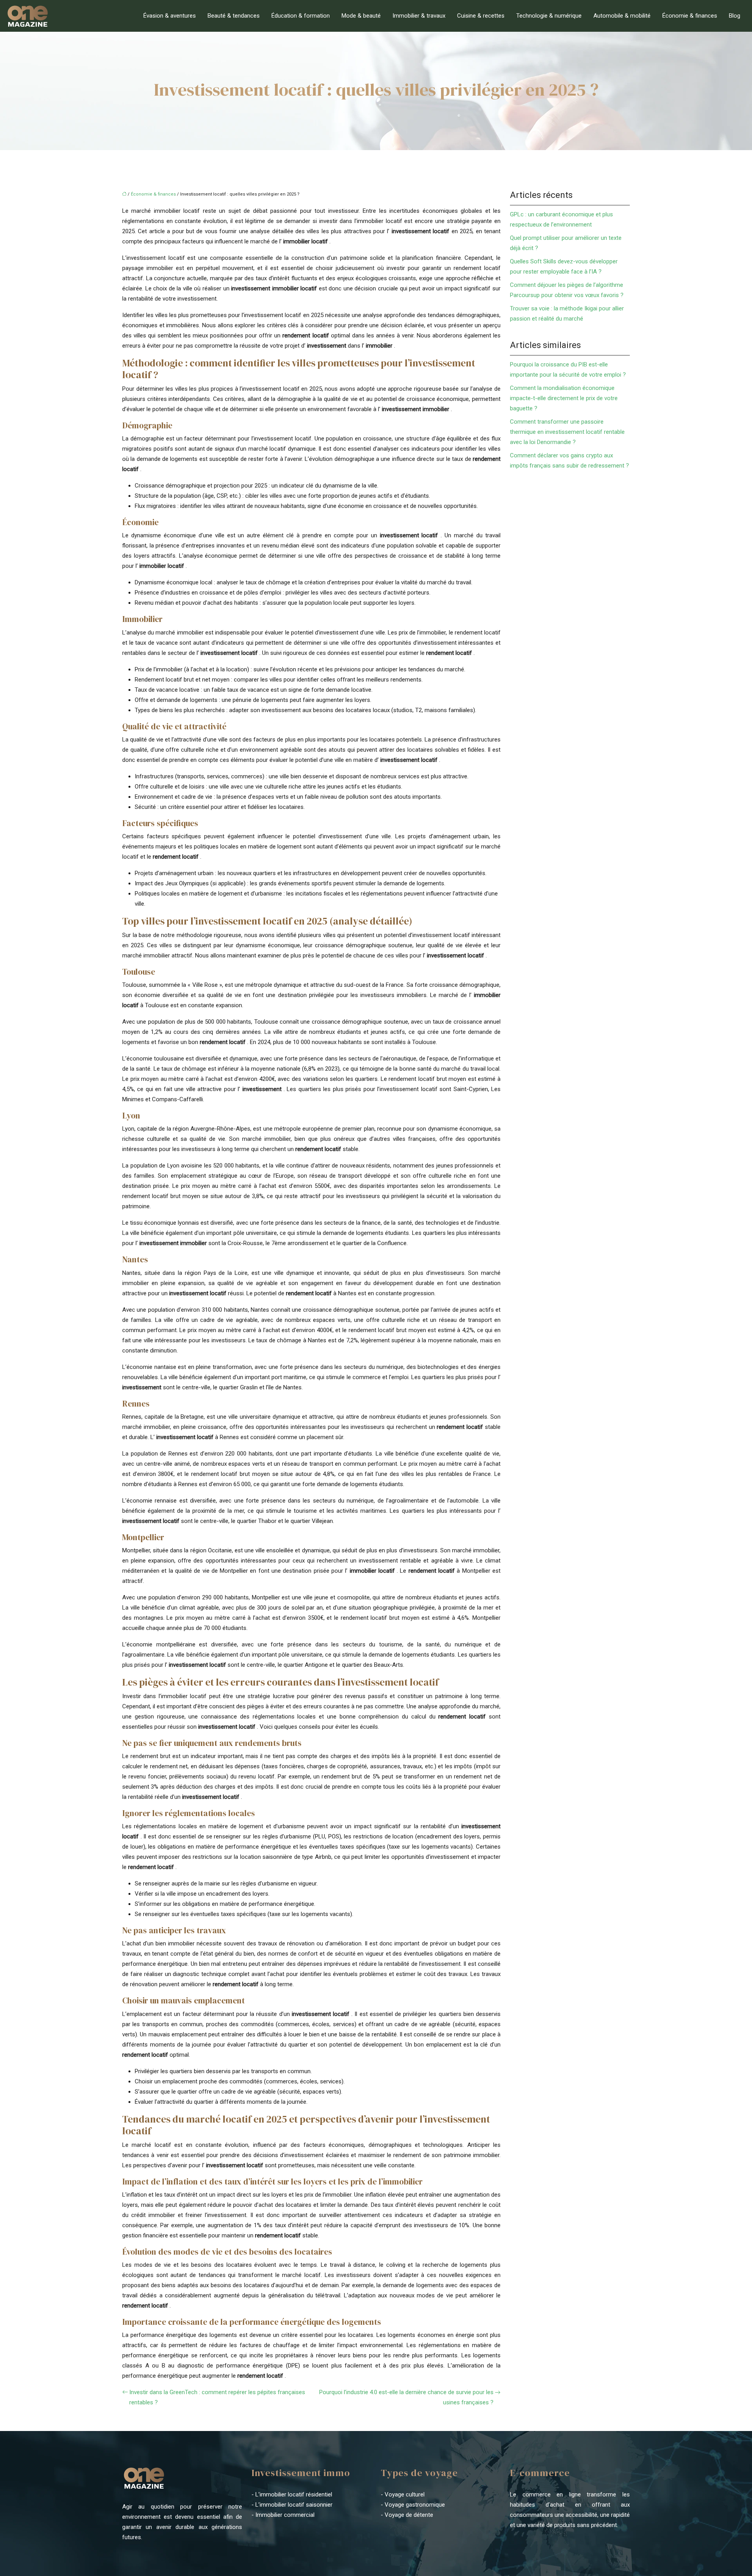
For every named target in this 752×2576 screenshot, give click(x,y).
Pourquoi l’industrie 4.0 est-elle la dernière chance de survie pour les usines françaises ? (406, 2397)
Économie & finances (690, 16)
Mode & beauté (361, 16)
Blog (735, 16)
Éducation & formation (301, 16)
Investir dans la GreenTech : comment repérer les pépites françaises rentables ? (217, 2397)
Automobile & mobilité (622, 16)
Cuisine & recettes (481, 16)
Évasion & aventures (170, 16)
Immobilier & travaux (419, 16)
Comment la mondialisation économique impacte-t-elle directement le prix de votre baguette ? (564, 398)
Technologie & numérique (549, 16)
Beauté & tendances (234, 16)
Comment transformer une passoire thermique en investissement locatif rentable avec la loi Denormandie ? (567, 432)
